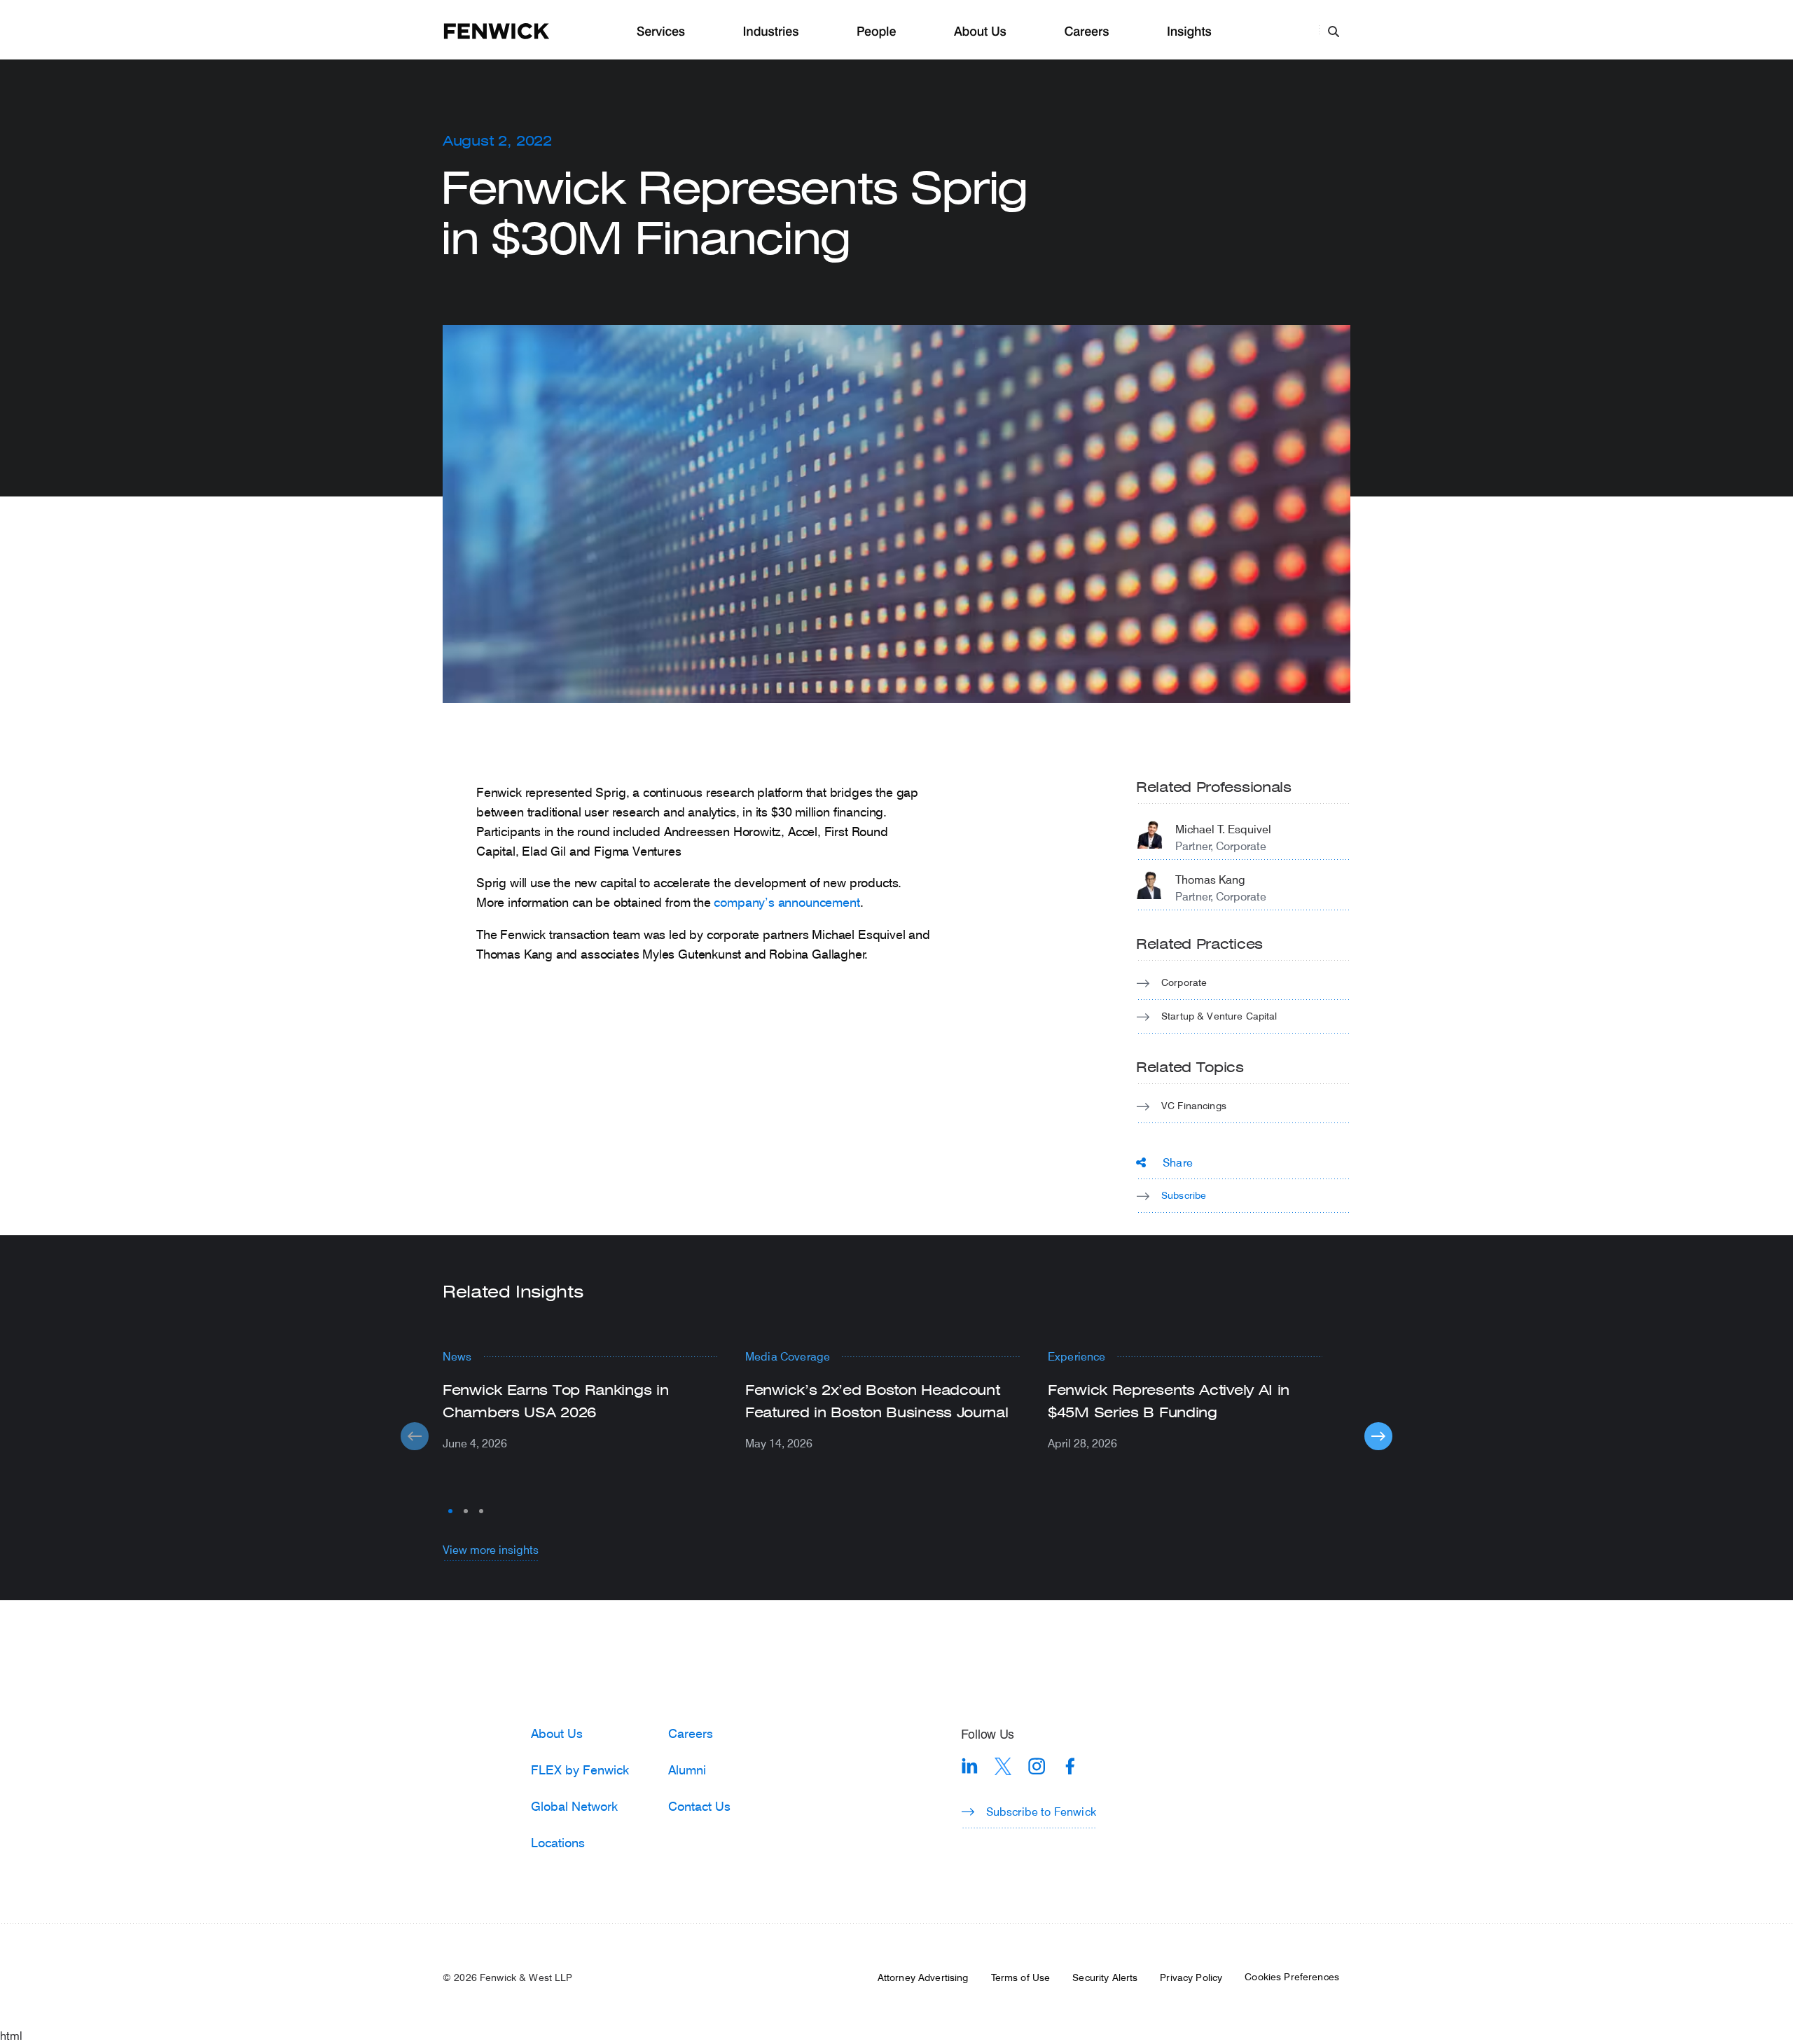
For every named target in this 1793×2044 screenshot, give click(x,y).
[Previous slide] (415, 1436)
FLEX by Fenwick (580, 1770)
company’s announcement (787, 902)
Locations (558, 1842)
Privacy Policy (1191, 1977)
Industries (771, 32)
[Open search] (1334, 31)
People (876, 32)
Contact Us (699, 1806)
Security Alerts (1105, 1977)
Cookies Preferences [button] (1292, 1977)
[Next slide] (1378, 1436)
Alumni (687, 1770)
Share (1178, 1162)
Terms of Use (1021, 1977)
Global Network (574, 1806)
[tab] (450, 1511)
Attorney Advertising (923, 1977)
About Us (980, 32)
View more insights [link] (491, 1549)
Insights (1189, 32)
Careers (1086, 32)
